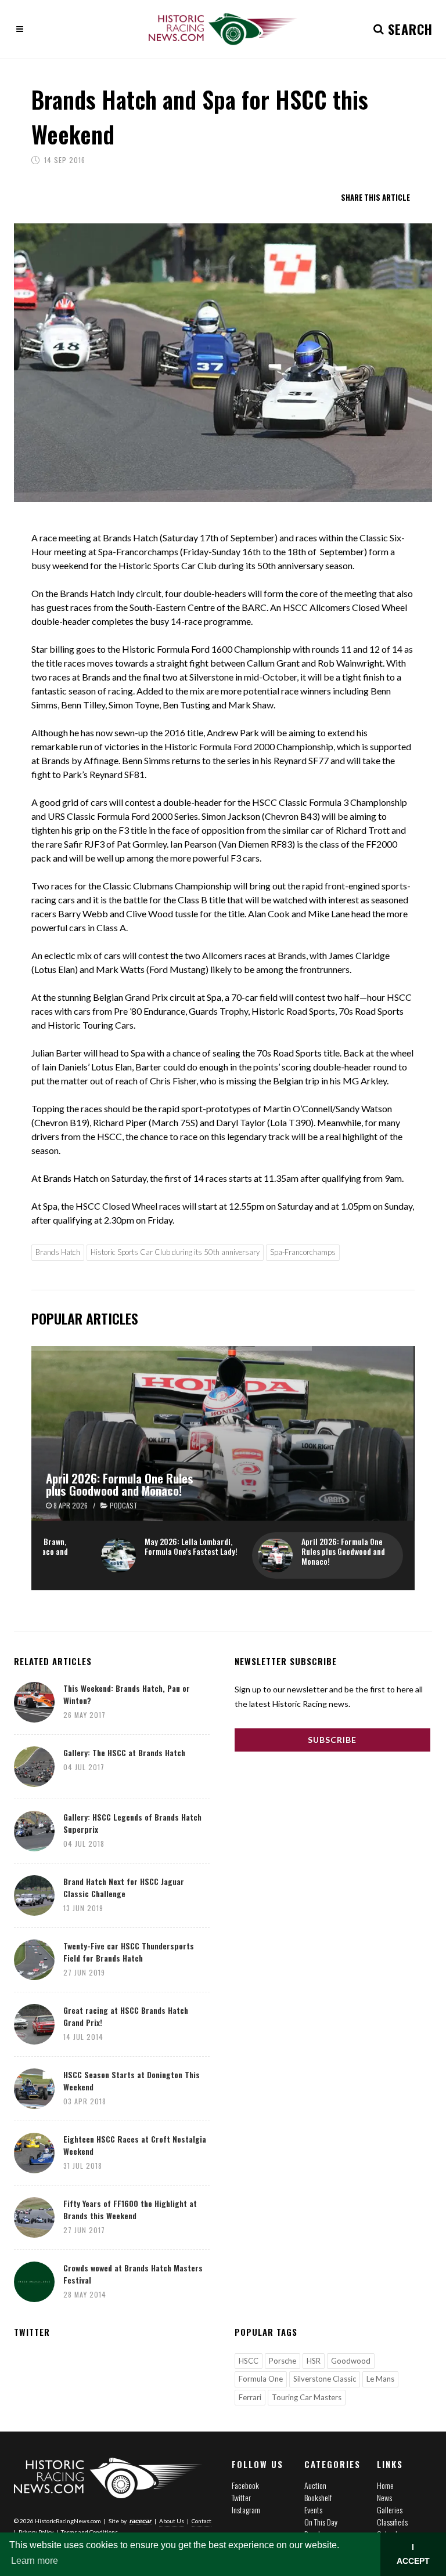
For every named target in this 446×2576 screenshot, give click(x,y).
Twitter (241, 2497)
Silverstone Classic (325, 2379)
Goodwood (351, 2361)
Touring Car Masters (307, 2397)
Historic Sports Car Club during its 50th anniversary (175, 1252)
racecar (141, 2521)
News (384, 2497)
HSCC (249, 2361)
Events (313, 2510)
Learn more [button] (35, 2561)
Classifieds (392, 2522)
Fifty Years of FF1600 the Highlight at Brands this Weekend (130, 2209)
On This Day (321, 2522)
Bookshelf (318, 2497)
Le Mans (380, 2379)
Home (385, 2485)
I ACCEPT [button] (413, 2554)
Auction (315, 2485)
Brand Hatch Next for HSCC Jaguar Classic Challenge (124, 1887)
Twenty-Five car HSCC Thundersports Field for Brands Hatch (129, 1952)
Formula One (261, 2379)
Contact (202, 2521)
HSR (314, 2361)
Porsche (283, 2361)
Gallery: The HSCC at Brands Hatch (124, 1752)
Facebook (245, 2485)
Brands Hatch (58, 1252)
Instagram (246, 2510)
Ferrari (250, 2397)
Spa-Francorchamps (303, 1252)
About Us (172, 2521)
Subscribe (332, 1740)
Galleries (390, 2510)
